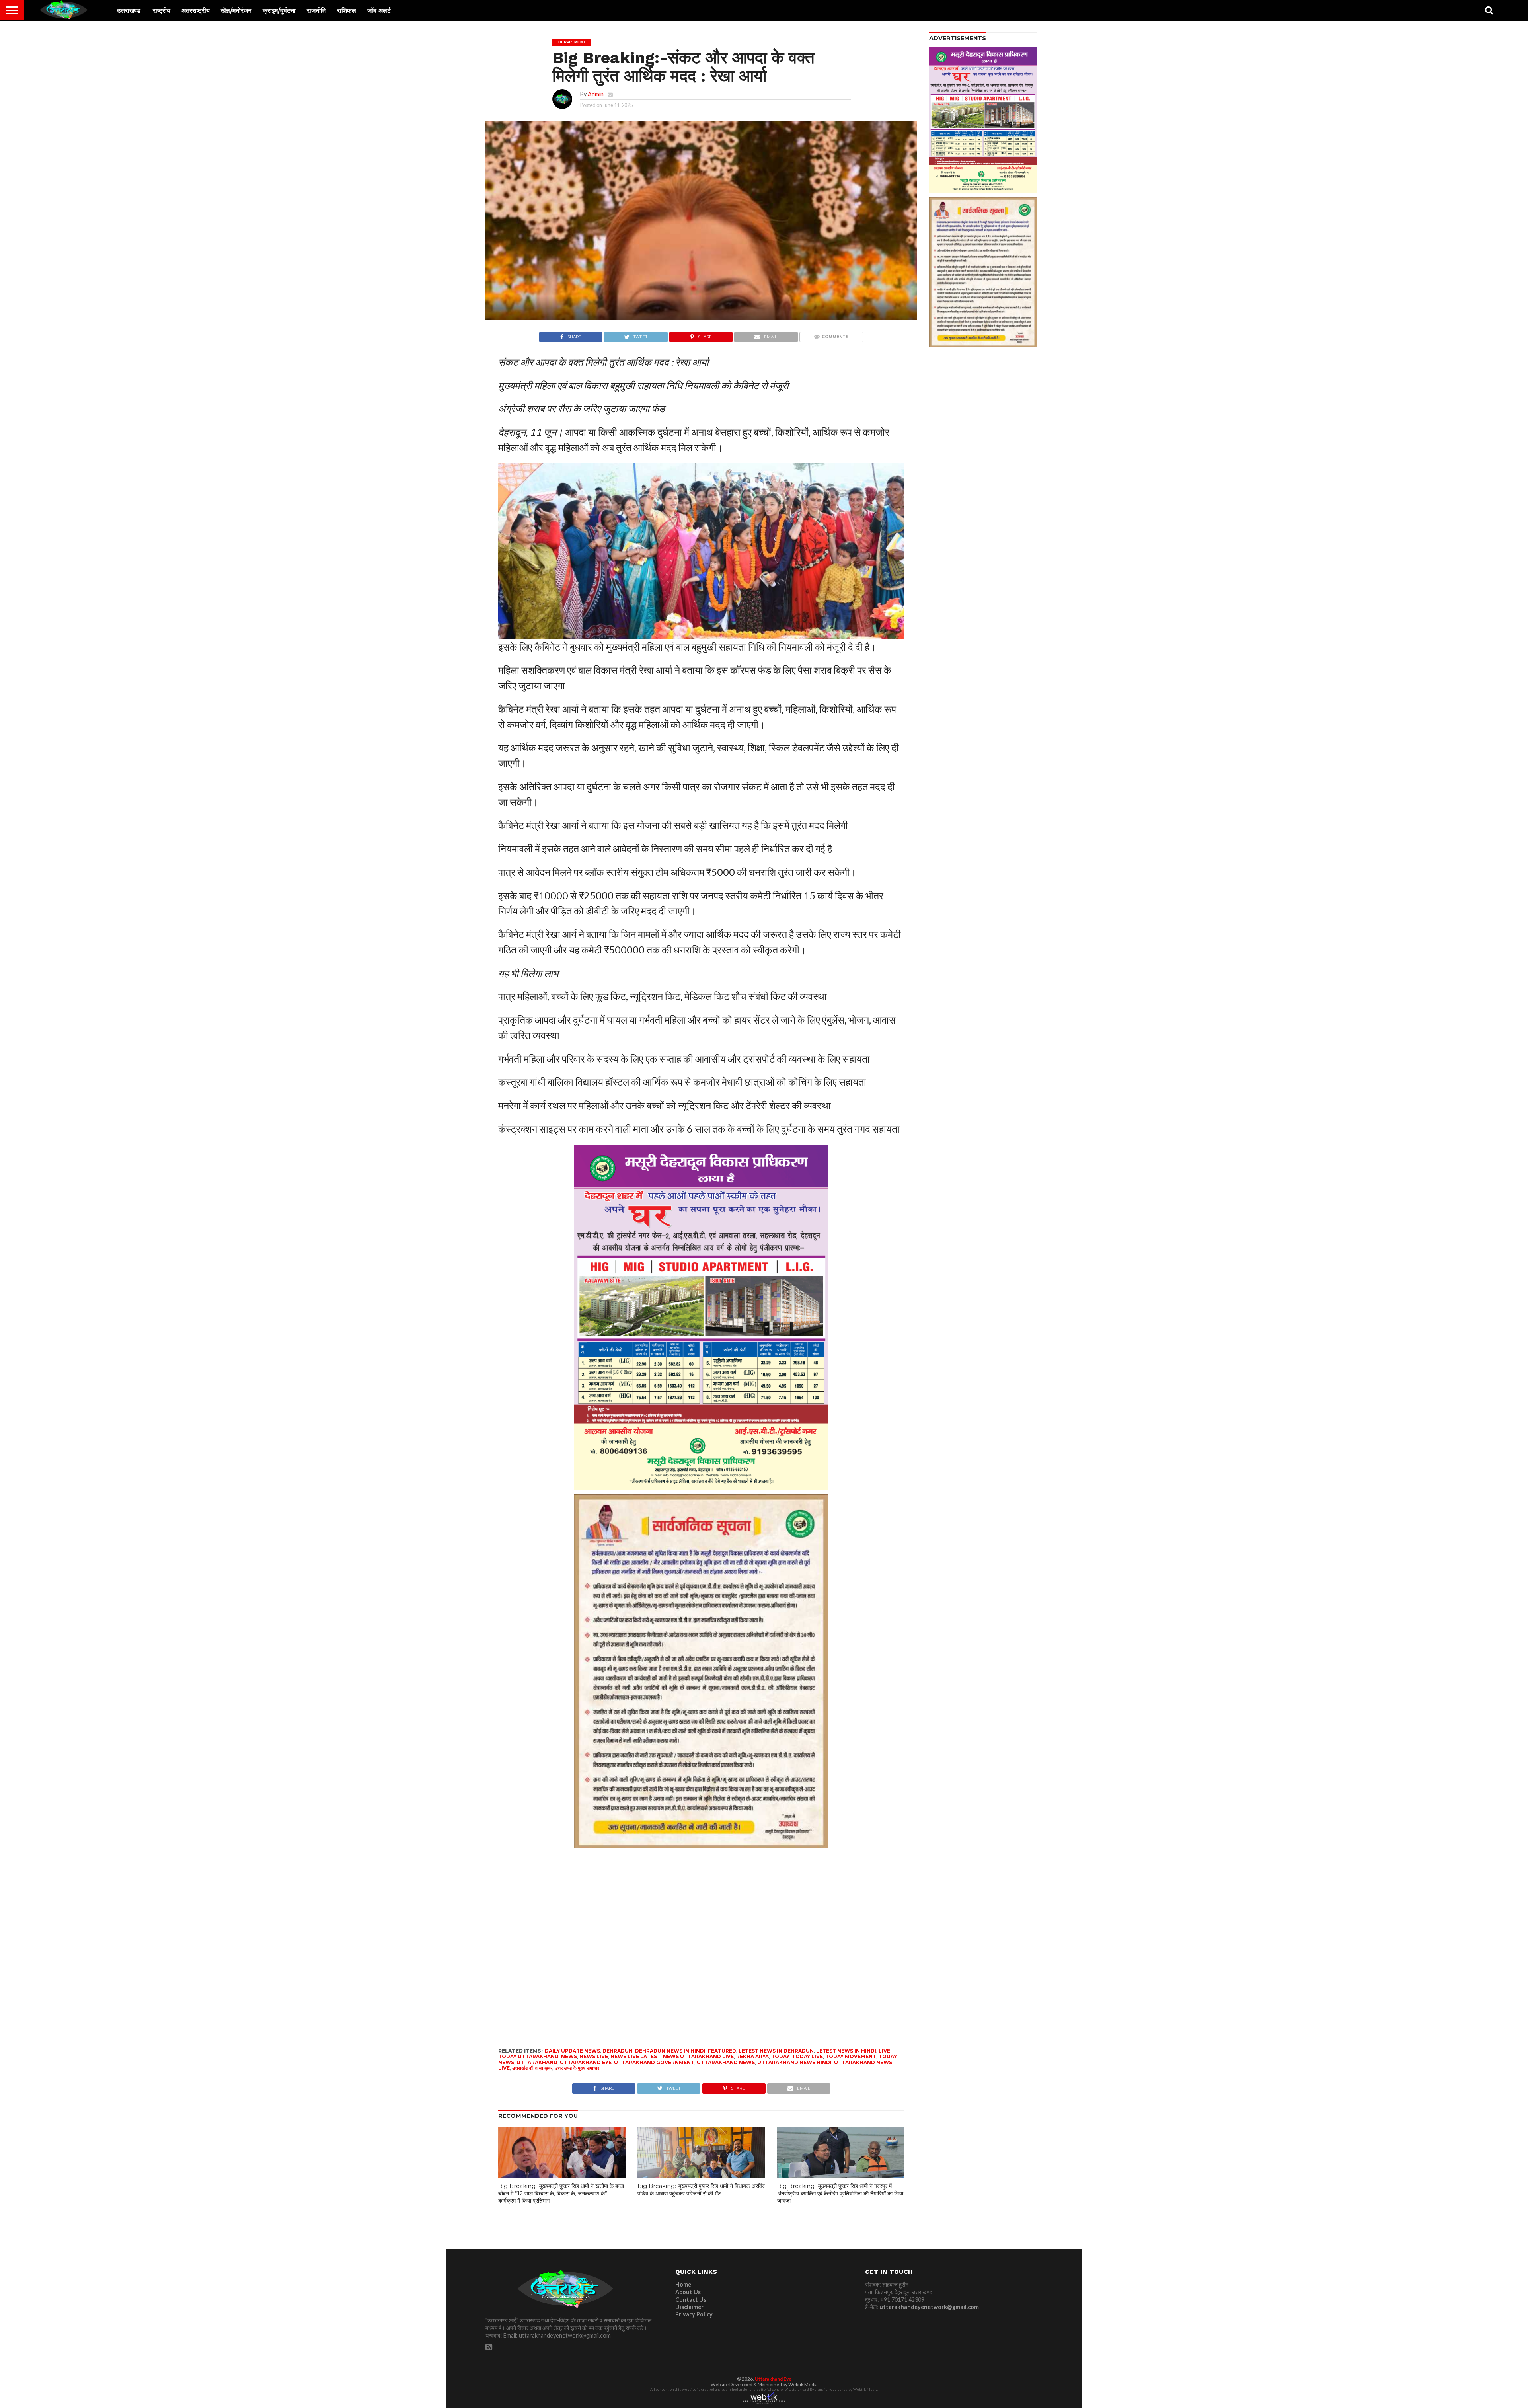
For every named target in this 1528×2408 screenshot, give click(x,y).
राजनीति (316, 11)
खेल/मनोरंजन (236, 11)
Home (683, 2284)
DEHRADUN (618, 2051)
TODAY (780, 2056)
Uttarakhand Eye (773, 2379)
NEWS (569, 2056)
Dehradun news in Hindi (670, 2051)
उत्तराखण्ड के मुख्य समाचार (577, 2068)
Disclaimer (689, 2307)
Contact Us (691, 2300)
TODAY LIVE (807, 2056)
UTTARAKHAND (537, 2062)
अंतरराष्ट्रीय (196, 11)
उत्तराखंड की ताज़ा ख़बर (532, 2068)
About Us (688, 2292)
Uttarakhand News (726, 2062)
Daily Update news (572, 2051)
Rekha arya (752, 2056)
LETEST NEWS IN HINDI (846, 2051)
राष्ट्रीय (162, 11)
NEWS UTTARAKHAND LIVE (698, 2056)
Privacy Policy (694, 2314)
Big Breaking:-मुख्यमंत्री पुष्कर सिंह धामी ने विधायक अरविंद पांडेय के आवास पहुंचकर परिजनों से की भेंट (701, 2190)
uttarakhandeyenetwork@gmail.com (929, 2307)
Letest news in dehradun (776, 2051)
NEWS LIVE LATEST (635, 2056)
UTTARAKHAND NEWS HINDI (794, 2062)
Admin (596, 94)
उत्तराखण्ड (129, 11)
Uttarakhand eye (586, 2062)
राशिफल (347, 11)
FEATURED (722, 2051)
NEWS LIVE (594, 2056)
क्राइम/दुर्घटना (279, 11)
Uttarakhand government (654, 2062)
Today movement (851, 2056)
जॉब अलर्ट (379, 11)
